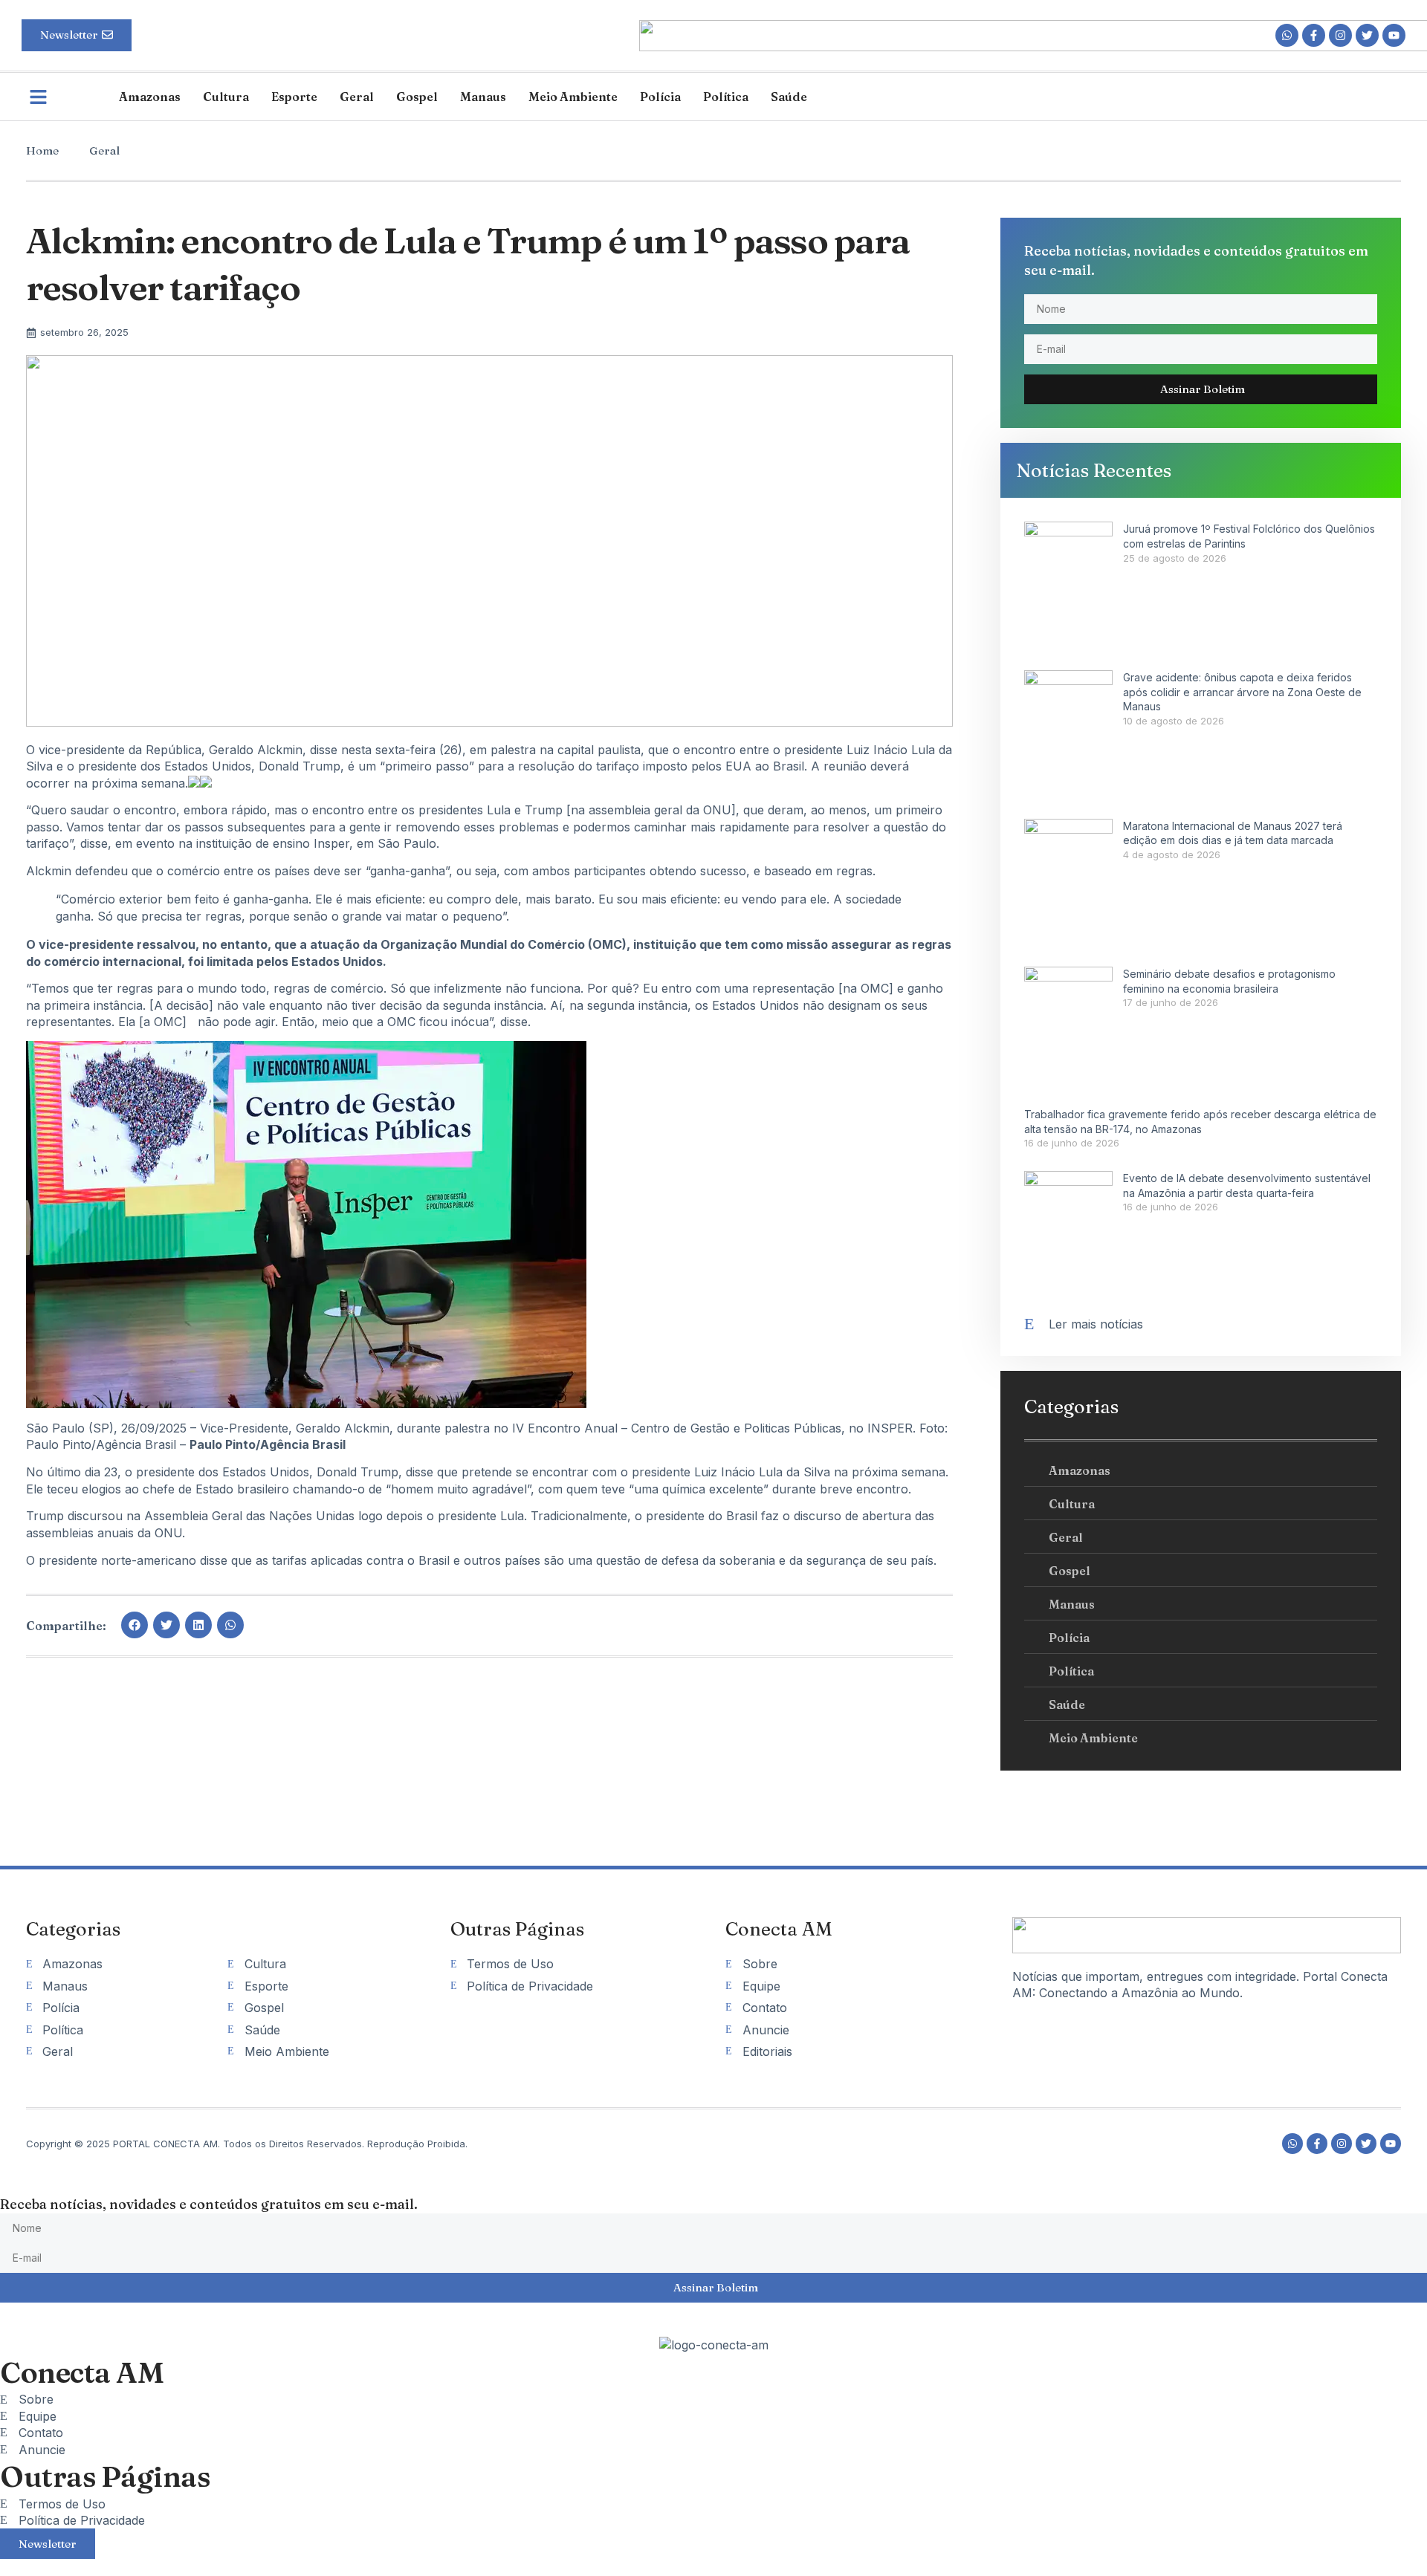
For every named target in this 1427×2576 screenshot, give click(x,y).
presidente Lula (481, 1516)
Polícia (660, 97)
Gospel (417, 97)
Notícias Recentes (1094, 470)
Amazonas (150, 97)
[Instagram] (1340, 35)
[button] (135, 1625)
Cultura (226, 97)
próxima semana (899, 1472)
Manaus (483, 97)
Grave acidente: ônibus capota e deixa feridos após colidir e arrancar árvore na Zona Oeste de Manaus (1242, 692)
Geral (357, 97)
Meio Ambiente (573, 97)
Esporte (294, 97)
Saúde (789, 97)
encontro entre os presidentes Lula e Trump (437, 810)
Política (726, 97)
